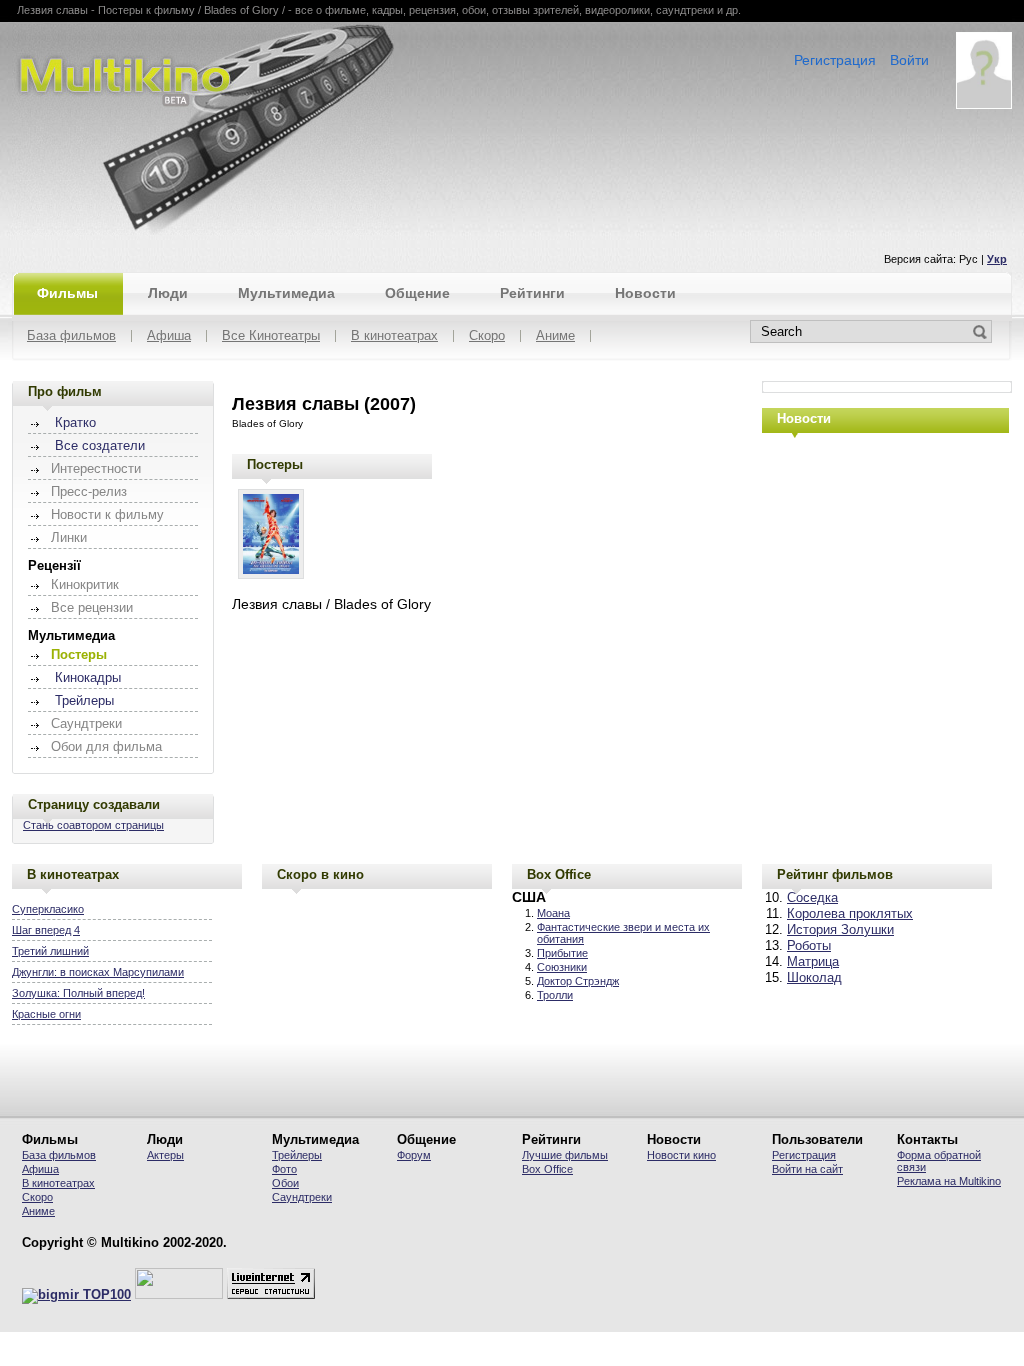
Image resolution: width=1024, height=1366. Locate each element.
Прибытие (562, 953)
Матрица (813, 962)
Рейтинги (532, 293)
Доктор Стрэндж (578, 981)
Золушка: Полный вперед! (78, 993)
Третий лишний (50, 951)
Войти (909, 60)
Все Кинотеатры (271, 336)
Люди (168, 293)
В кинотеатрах (394, 336)
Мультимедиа (286, 293)
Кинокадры (88, 678)
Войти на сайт (807, 1169)
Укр (997, 259)
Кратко (75, 423)
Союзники (562, 967)
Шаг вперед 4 (46, 930)
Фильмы (67, 293)
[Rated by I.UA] (179, 1295)
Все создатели (100, 446)
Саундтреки (302, 1197)
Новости (645, 293)
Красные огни (46, 1014)
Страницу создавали (94, 804)
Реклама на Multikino (949, 1181)
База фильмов (71, 336)
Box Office (559, 874)
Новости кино (681, 1155)
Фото (284, 1169)
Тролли (555, 995)
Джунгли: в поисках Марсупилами (98, 972)
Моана (553, 913)
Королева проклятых (850, 914)
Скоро (487, 336)
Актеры (165, 1155)
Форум (414, 1155)
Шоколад (814, 978)
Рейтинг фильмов (835, 874)
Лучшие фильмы (565, 1155)
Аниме (555, 336)
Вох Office (547, 1169)
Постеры (275, 464)
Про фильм (65, 391)
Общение (417, 293)
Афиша (169, 336)
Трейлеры (84, 701)
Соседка (812, 898)
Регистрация (835, 60)
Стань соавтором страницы (93, 825)
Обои (285, 1183)
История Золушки (840, 930)
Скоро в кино (320, 874)
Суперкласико (48, 909)
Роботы (809, 946)
